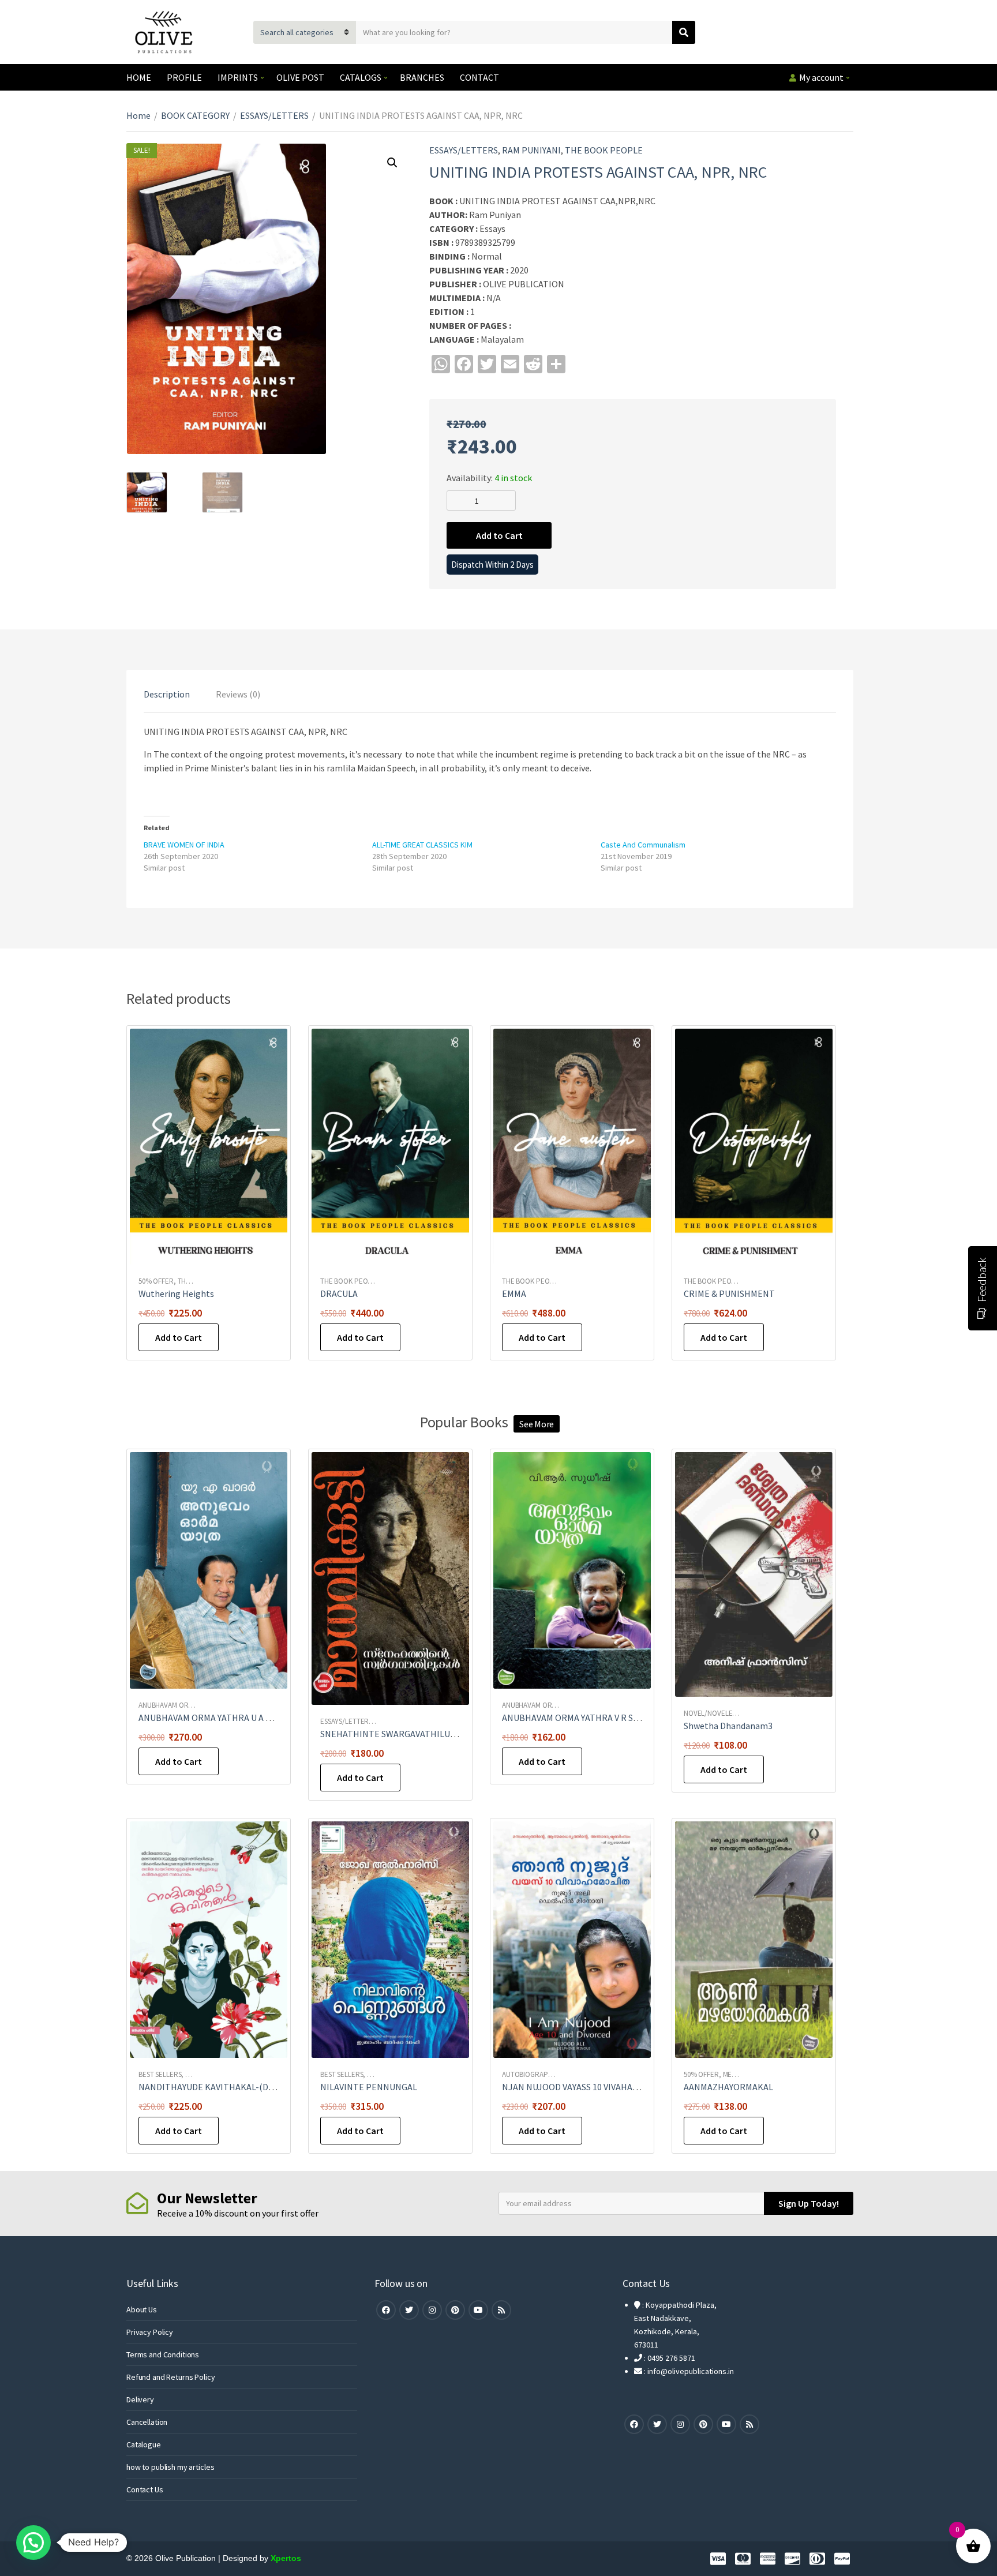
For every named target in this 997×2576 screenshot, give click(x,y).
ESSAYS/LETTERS (274, 115)
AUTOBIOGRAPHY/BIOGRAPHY (548, 2074)
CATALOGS (361, 77)
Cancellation (147, 2422)
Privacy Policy (150, 2332)
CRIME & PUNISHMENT (729, 1293)
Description (167, 694)
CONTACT (479, 77)
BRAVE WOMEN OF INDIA (184, 845)
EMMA (514, 1293)
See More (537, 1424)
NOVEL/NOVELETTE (714, 1713)
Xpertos (286, 2558)
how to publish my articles (170, 2467)
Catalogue (144, 2444)
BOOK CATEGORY (195, 115)
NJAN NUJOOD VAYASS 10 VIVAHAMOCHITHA (590, 2087)
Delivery (140, 2399)
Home (138, 115)
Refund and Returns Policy (171, 2377)
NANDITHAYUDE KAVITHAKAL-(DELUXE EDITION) (236, 2087)
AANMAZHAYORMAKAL (728, 2087)
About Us (142, 2309)
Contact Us (145, 2489)
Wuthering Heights (176, 1293)
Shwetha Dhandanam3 (728, 1726)
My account (821, 77)
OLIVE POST (300, 77)
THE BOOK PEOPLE (604, 150)
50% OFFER (156, 1281)
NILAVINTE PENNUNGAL (369, 2087)
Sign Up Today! (809, 2203)
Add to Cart (499, 535)
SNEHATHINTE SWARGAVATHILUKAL (393, 1734)
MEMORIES (739, 2074)
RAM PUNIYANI (531, 150)
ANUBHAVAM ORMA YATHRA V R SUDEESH (584, 1718)
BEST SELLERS (160, 2074)
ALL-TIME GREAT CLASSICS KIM (422, 845)
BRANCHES (422, 77)
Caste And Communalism (643, 845)
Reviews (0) (238, 694)
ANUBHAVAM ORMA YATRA (179, 1705)
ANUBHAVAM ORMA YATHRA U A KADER (216, 1718)
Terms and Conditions (163, 2354)
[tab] (167, 694)
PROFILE (184, 77)
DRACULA (339, 1293)
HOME (139, 77)
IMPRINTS (238, 77)
